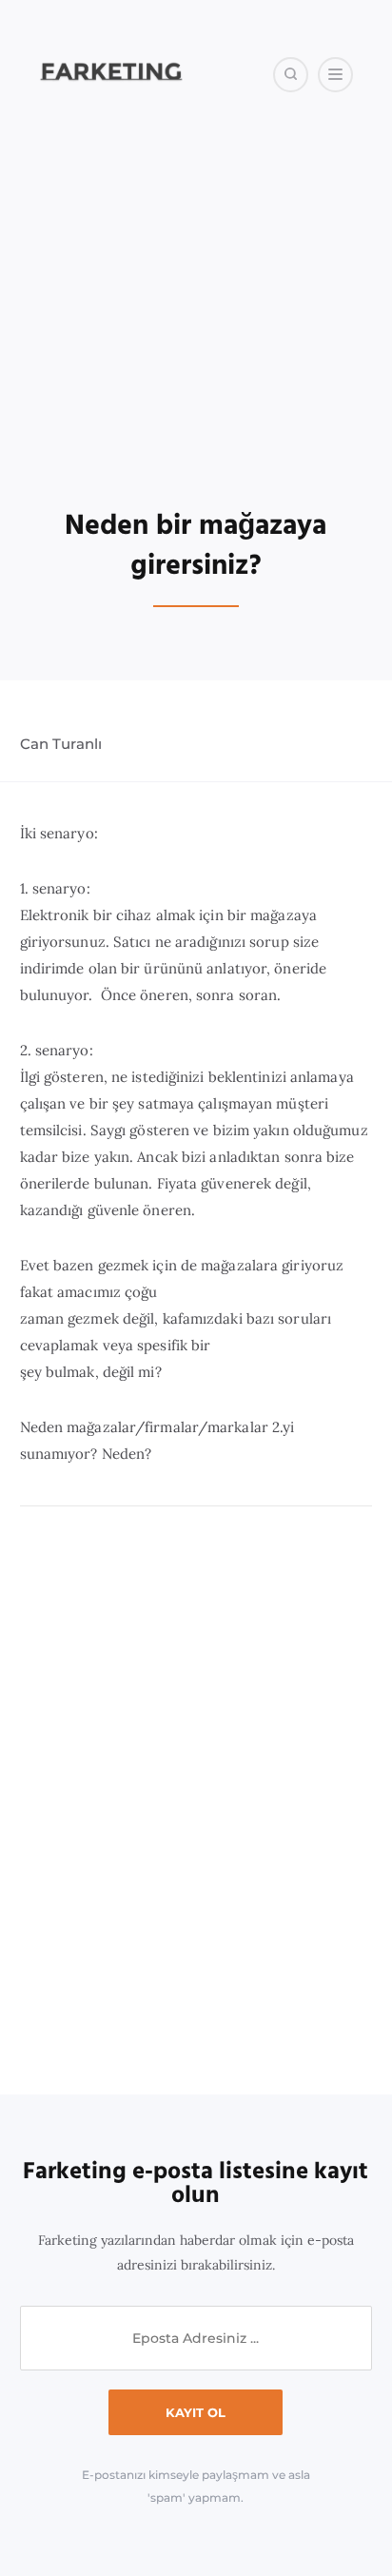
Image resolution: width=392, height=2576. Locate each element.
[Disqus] (196, 1801)
